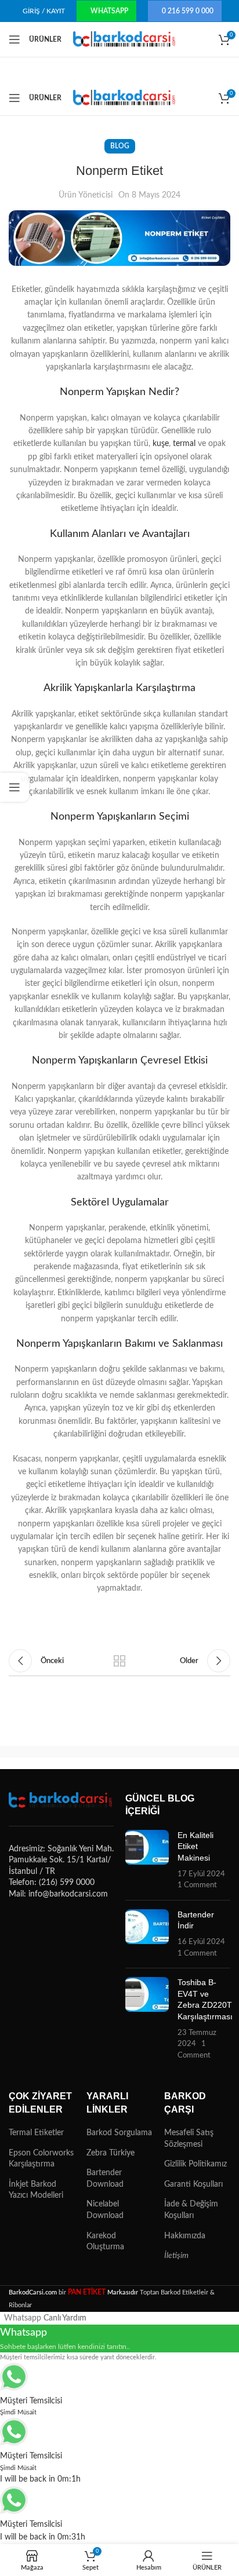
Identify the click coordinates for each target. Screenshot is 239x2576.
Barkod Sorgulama (119, 2133)
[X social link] (56, 1632)
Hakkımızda (185, 2236)
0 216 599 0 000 (188, 11)
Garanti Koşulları (193, 2184)
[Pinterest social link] (90, 1632)
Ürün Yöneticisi (86, 195)
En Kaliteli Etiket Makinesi (195, 1846)
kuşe (161, 444)
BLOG (120, 146)
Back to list (119, 1661)
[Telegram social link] (157, 1632)
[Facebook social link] (23, 1632)
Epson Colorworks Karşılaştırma (41, 2159)
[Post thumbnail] (147, 1861)
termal (184, 444)
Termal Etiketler (36, 2133)
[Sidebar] (15, 787)
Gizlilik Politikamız (195, 2164)
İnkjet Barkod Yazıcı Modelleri (36, 2190)
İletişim (176, 2256)
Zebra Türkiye (111, 2153)
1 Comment (197, 1885)
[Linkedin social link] (124, 1632)
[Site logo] (125, 39)
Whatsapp (109, 11)
